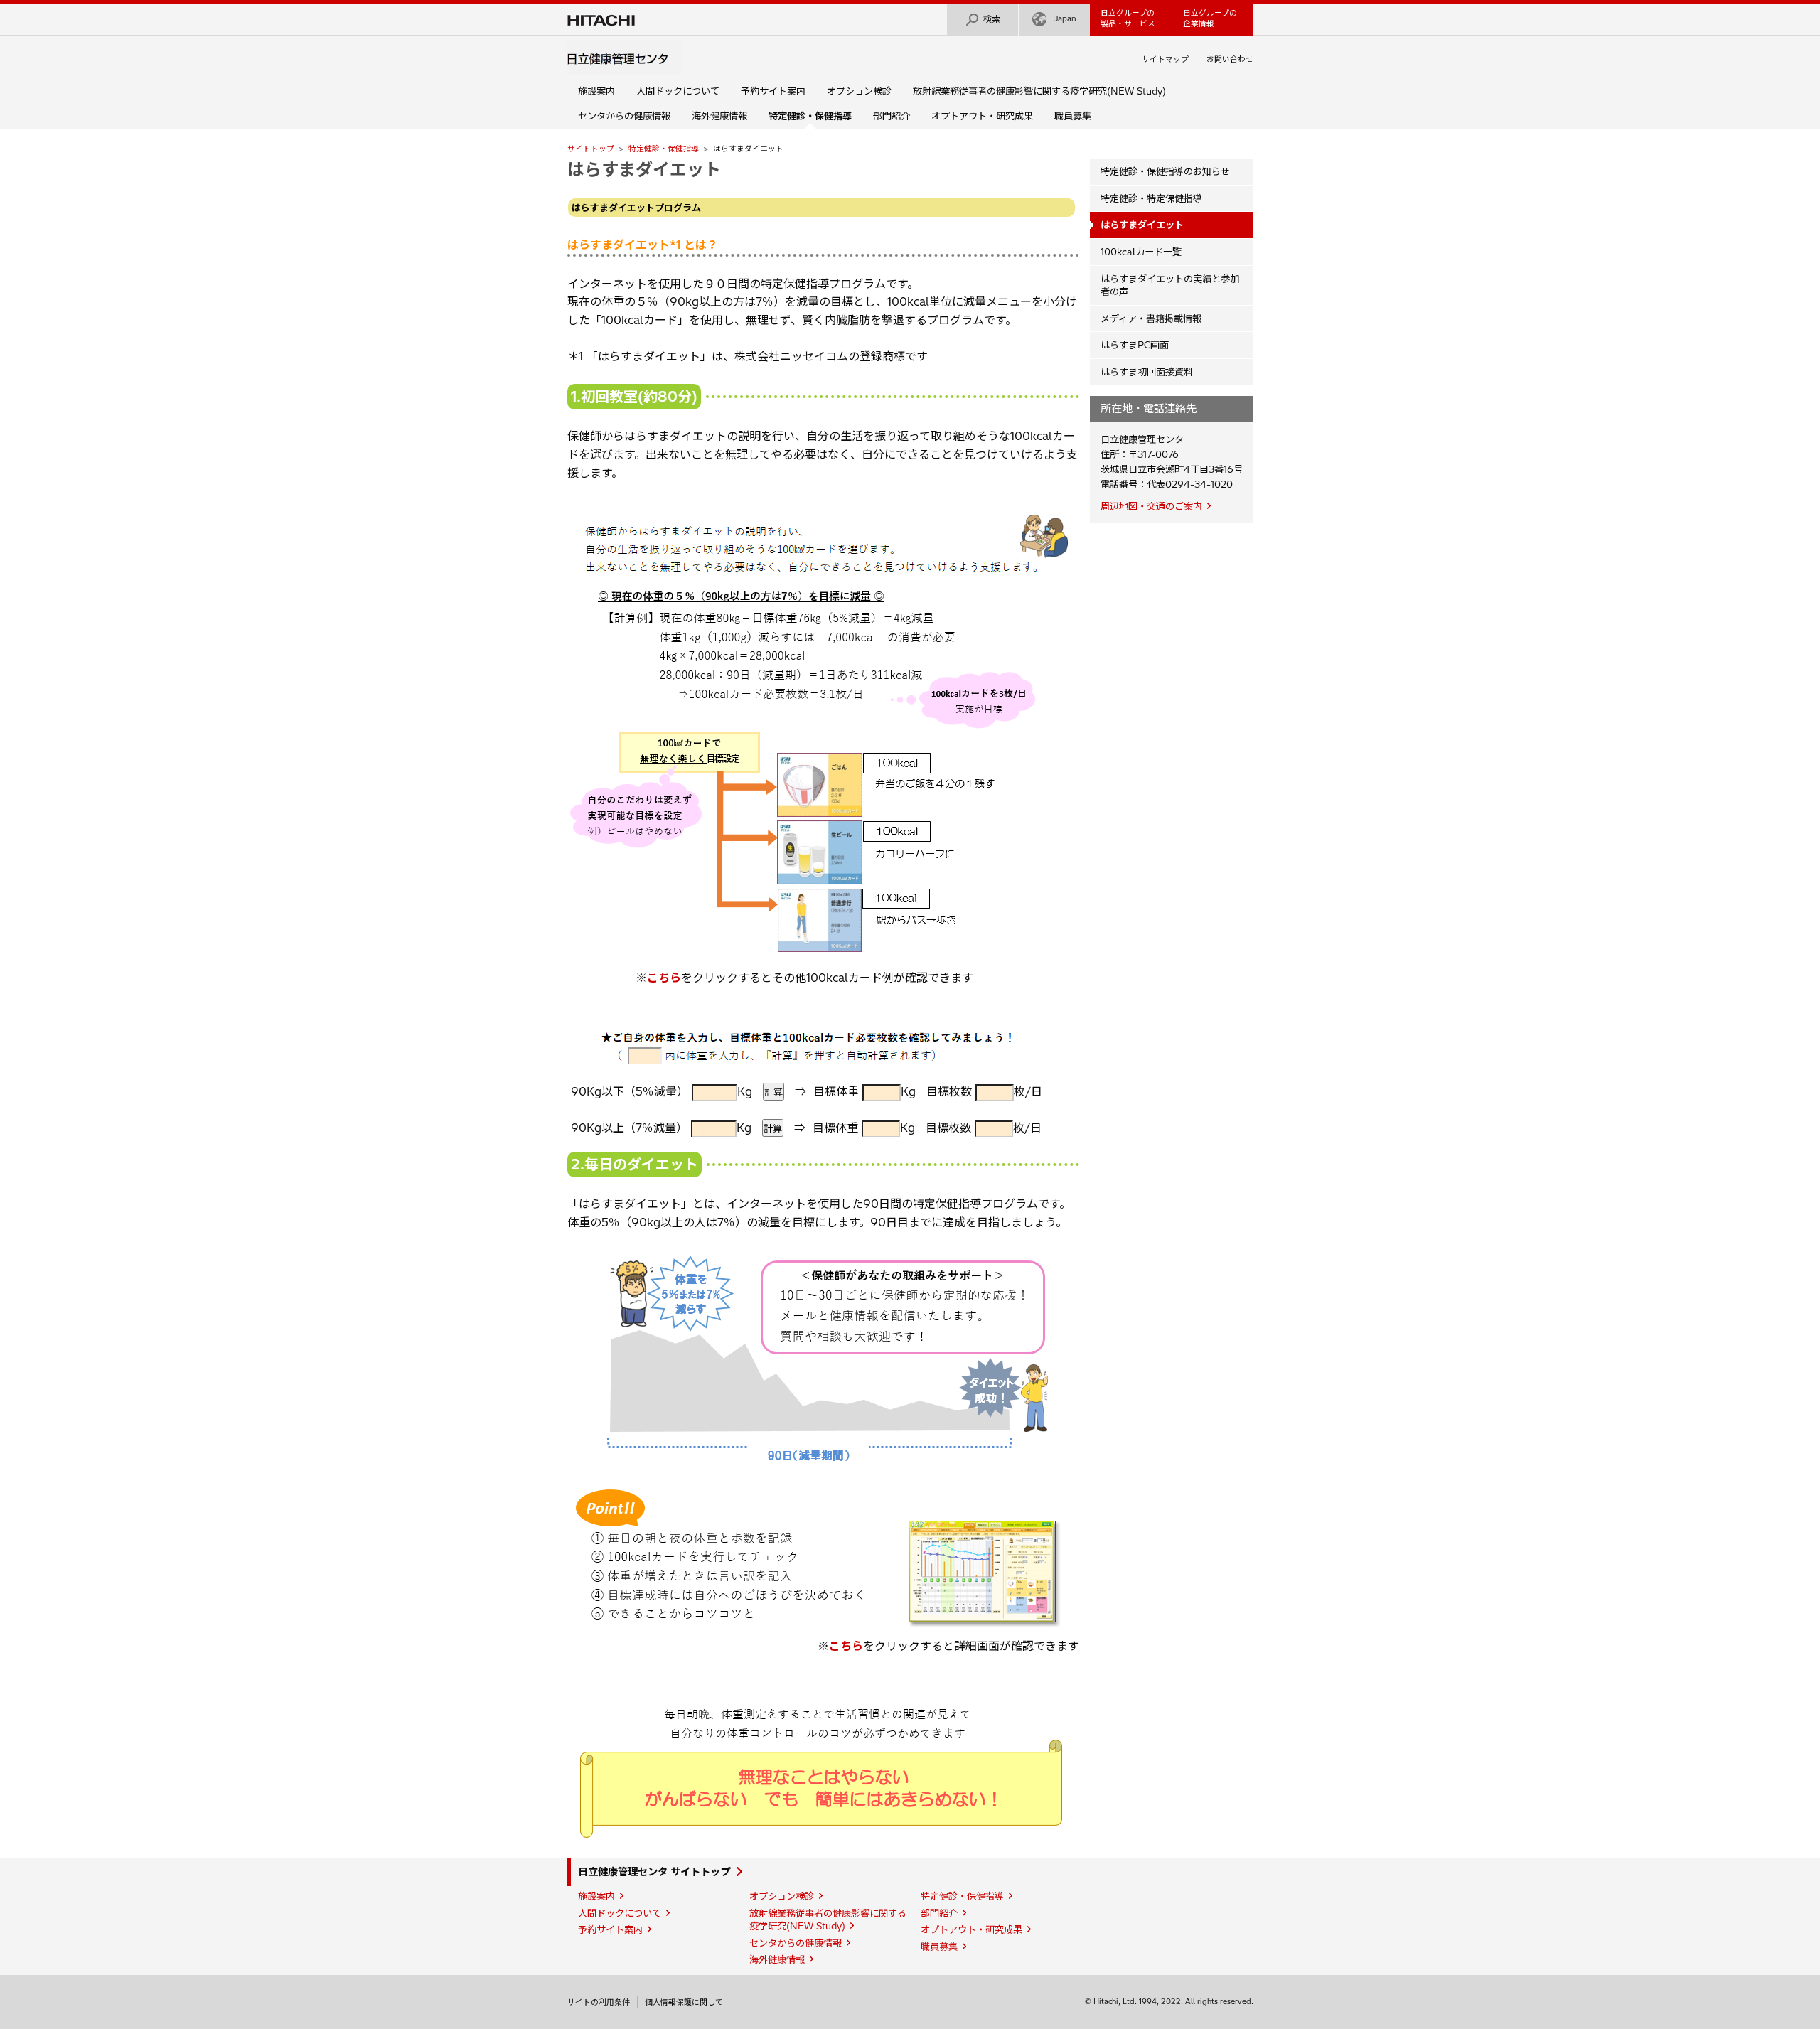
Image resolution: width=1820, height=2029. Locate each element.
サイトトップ (591, 149)
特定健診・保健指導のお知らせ (1165, 171)
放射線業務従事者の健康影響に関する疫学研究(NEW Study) (1039, 91)
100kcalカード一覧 (1141, 252)
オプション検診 (859, 91)
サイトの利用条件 (599, 2002)
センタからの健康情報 (624, 116)
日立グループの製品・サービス (1128, 18)
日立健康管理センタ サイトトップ (654, 1872)
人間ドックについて (678, 91)
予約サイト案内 (773, 91)
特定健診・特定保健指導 (1151, 198)
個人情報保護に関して (684, 2002)
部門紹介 (892, 116)
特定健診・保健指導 (664, 149)
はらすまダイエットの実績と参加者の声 (1170, 285)
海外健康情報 (719, 116)
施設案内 (596, 91)
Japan (1065, 18)
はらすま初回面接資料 (1147, 372)
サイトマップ (1165, 59)
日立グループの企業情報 (1210, 18)
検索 (992, 19)
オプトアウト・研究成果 (982, 116)
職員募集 (1073, 116)
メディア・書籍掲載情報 (1151, 318)
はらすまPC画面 (1135, 345)
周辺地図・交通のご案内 (1151, 506)
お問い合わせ (1230, 59)
